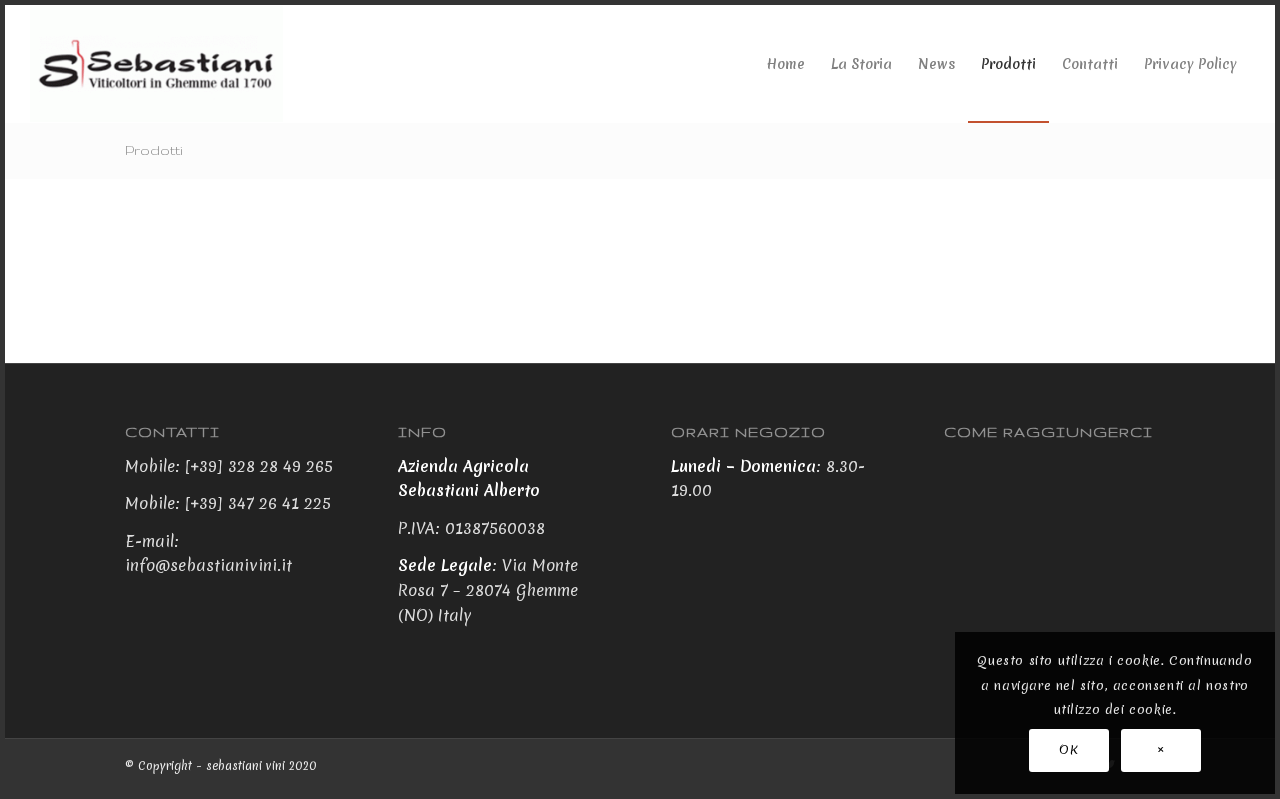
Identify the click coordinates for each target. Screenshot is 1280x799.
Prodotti (154, 150)
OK (1068, 749)
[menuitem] (786, 64)
